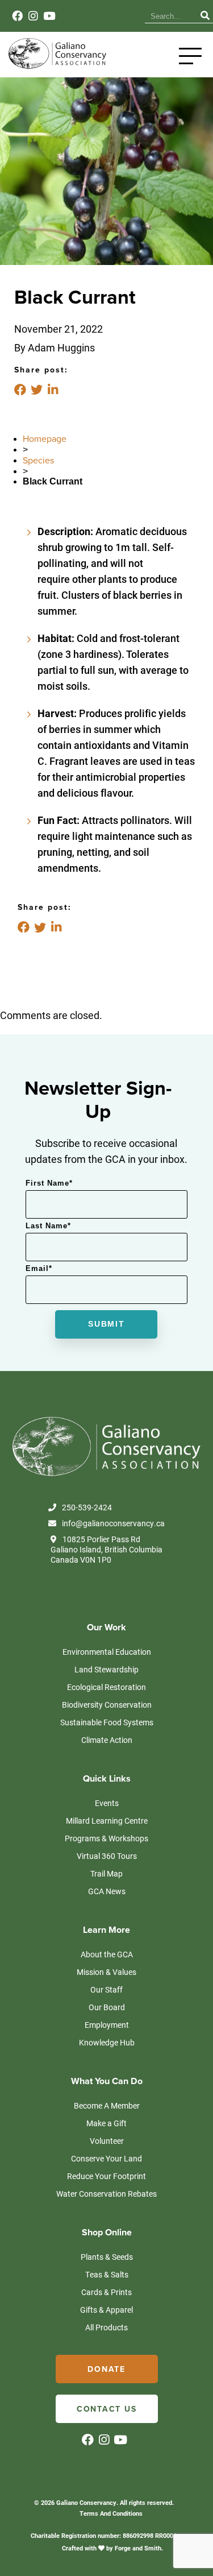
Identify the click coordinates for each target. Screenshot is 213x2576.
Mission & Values (106, 1972)
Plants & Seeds (107, 2257)
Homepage (45, 439)
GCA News (107, 1891)
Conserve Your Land (106, 2158)
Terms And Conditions (111, 2513)
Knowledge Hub (107, 2042)
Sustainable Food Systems (107, 1722)
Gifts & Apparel (106, 2310)
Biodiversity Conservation (107, 1705)
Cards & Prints (106, 2292)
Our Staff (106, 1989)
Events (107, 1803)
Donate (106, 2369)
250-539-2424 (87, 1508)
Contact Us (107, 2409)
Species (38, 461)
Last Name (48, 1226)
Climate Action (107, 1740)
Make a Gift (106, 2123)
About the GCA (107, 1954)
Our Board (107, 2007)
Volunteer (107, 2141)
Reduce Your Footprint (106, 2176)
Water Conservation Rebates (106, 2194)
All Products (106, 2327)
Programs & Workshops (106, 1838)
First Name (49, 1183)
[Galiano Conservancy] (56, 66)
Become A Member (107, 2105)
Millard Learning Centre (107, 1821)
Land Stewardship (106, 1669)
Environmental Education (107, 1652)
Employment (107, 2025)
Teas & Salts (107, 2274)
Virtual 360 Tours (107, 1856)
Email (39, 1268)
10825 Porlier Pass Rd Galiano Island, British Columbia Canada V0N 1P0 (106, 1550)
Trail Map (106, 1873)
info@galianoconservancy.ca (113, 1523)
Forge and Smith (138, 2548)
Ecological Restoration (106, 1687)
